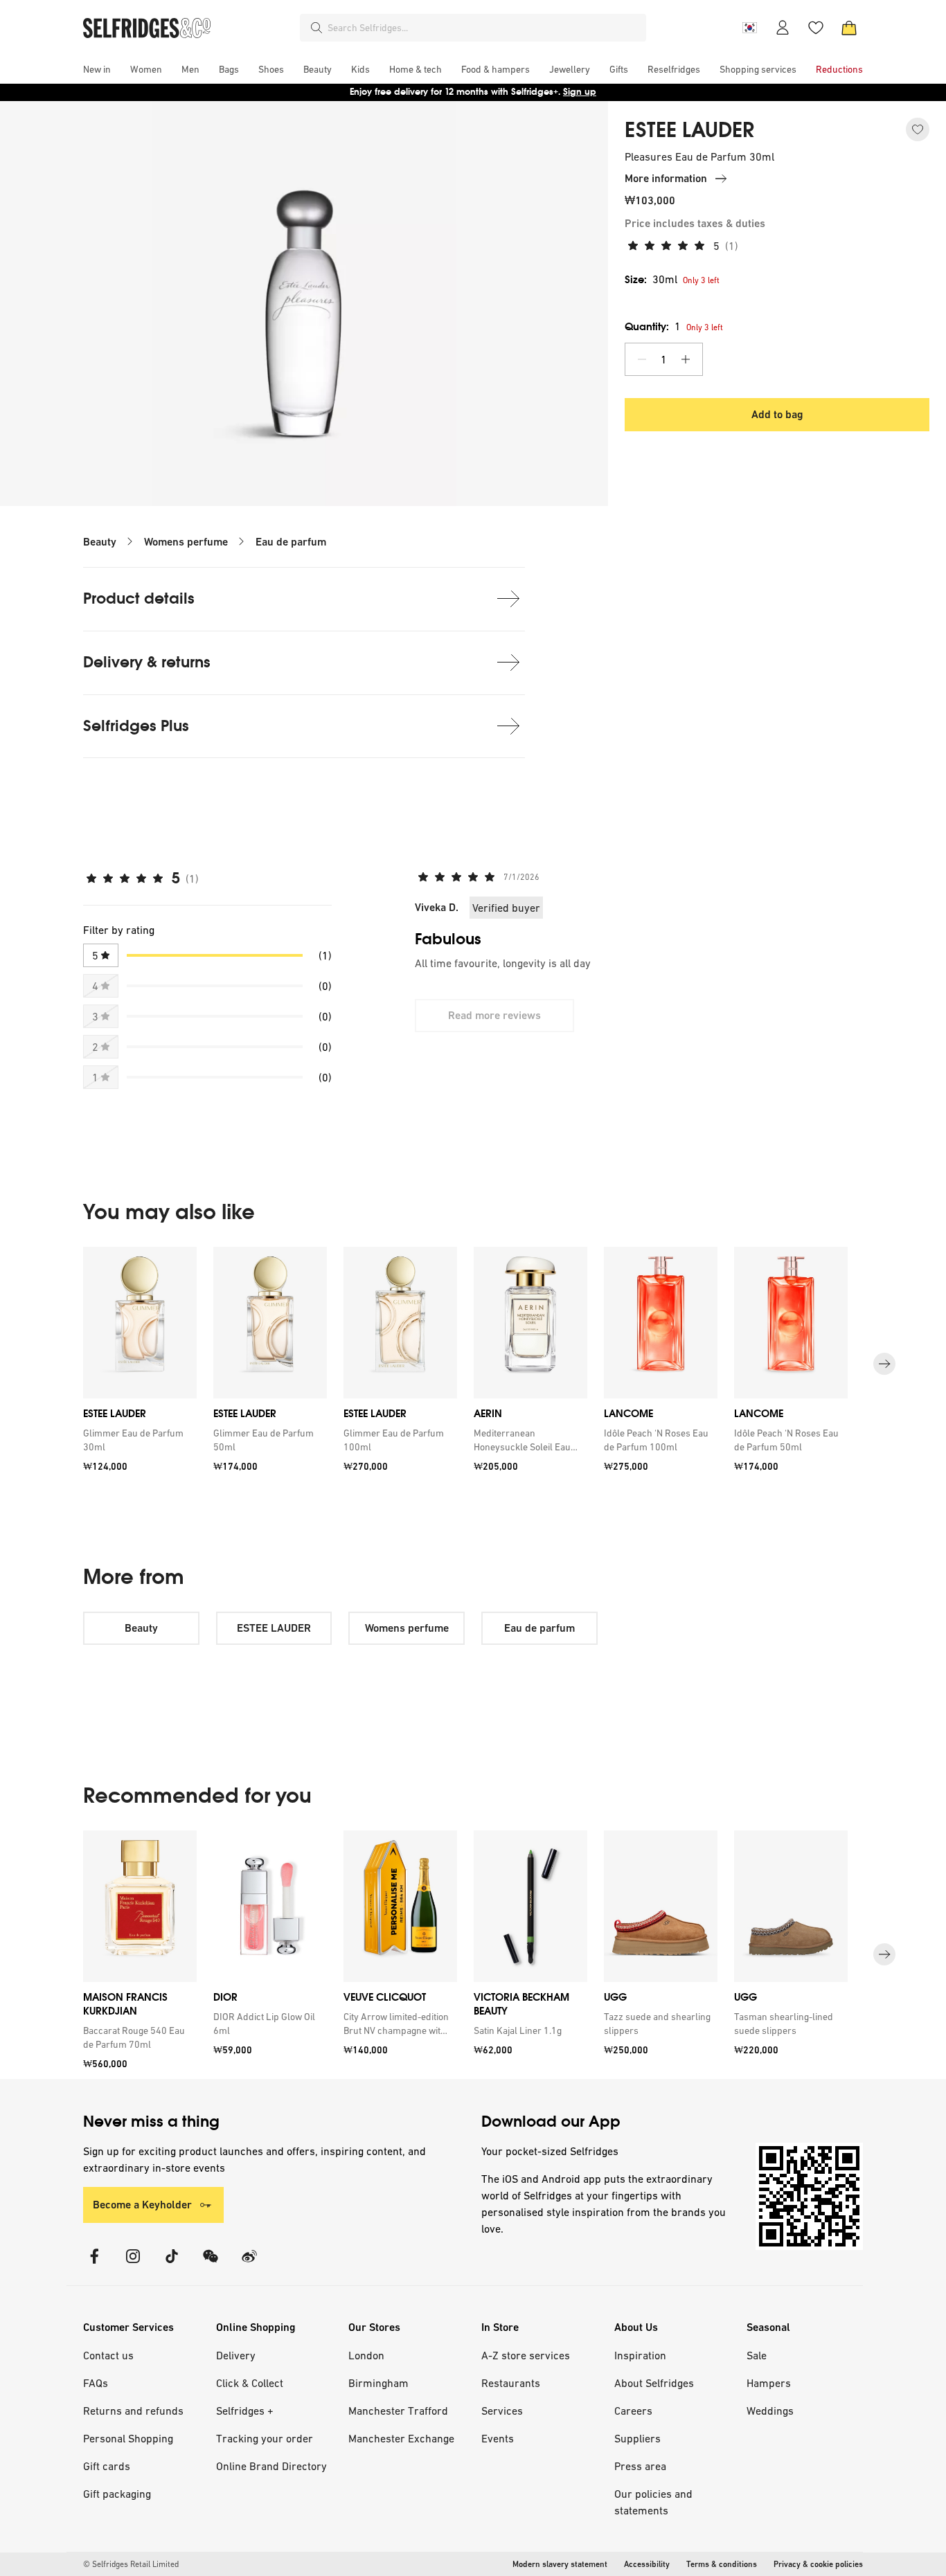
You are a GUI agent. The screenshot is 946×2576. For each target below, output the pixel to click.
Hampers (769, 2383)
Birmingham (378, 2383)
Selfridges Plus (136, 726)
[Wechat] (211, 2265)
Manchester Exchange (401, 2438)
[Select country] (749, 28)
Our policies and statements (653, 2502)
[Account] (783, 28)
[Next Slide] (884, 1364)
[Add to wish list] (918, 129)
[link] (137, 1440)
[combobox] (484, 28)
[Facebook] (94, 2265)
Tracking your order (265, 2438)
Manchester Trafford (398, 2411)
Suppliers (637, 2438)
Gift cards (107, 2466)
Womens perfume (186, 542)
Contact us (108, 2355)
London (366, 2355)
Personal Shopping (128, 2438)
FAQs (96, 2383)
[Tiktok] (172, 2265)
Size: (651, 279)
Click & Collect (250, 2383)
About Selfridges (654, 2383)
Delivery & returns (147, 662)
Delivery (236, 2355)
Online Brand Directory (271, 2466)
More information (666, 178)
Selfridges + (245, 2411)
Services (502, 2411)
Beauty (100, 542)
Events (498, 2438)
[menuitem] (97, 69)
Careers (633, 2411)
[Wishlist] (816, 28)
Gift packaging (117, 2494)
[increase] (686, 359)
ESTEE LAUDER (689, 130)
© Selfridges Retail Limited (131, 2564)
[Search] (316, 28)
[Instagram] (133, 2265)
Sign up (580, 92)
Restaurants (511, 2383)
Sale (757, 2355)
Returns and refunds (133, 2411)
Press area (640, 2466)
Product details (139, 598)
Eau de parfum (291, 542)
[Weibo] (249, 2265)
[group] (473, 1364)
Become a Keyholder (142, 2205)
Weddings (770, 2411)
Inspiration (640, 2355)
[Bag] (849, 28)
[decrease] (642, 359)
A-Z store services (526, 2355)
